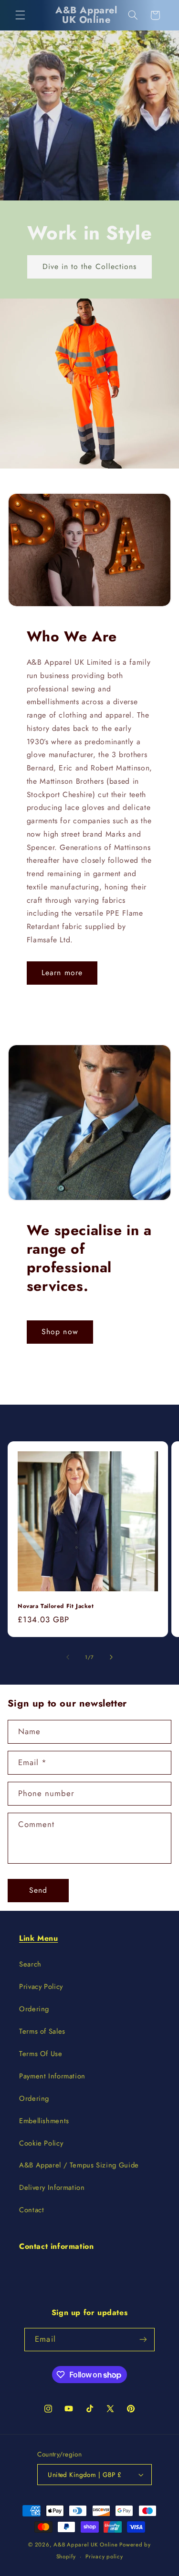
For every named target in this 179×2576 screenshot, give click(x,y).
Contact (32, 2210)
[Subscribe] (143, 2340)
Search (30, 1964)
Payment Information (52, 2076)
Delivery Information (52, 2187)
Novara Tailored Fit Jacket (56, 1607)
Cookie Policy (41, 2143)
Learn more (62, 973)
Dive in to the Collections (89, 266)
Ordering (34, 2009)
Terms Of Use (41, 2054)
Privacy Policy (41, 1987)
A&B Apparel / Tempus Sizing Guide (79, 2165)
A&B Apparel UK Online (85, 2545)
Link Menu (38, 1938)
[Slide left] (68, 1657)
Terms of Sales (42, 2031)
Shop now (60, 1332)
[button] (20, 15)
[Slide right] (111, 1657)
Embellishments (44, 2121)
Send (38, 1890)
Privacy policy (104, 2556)
